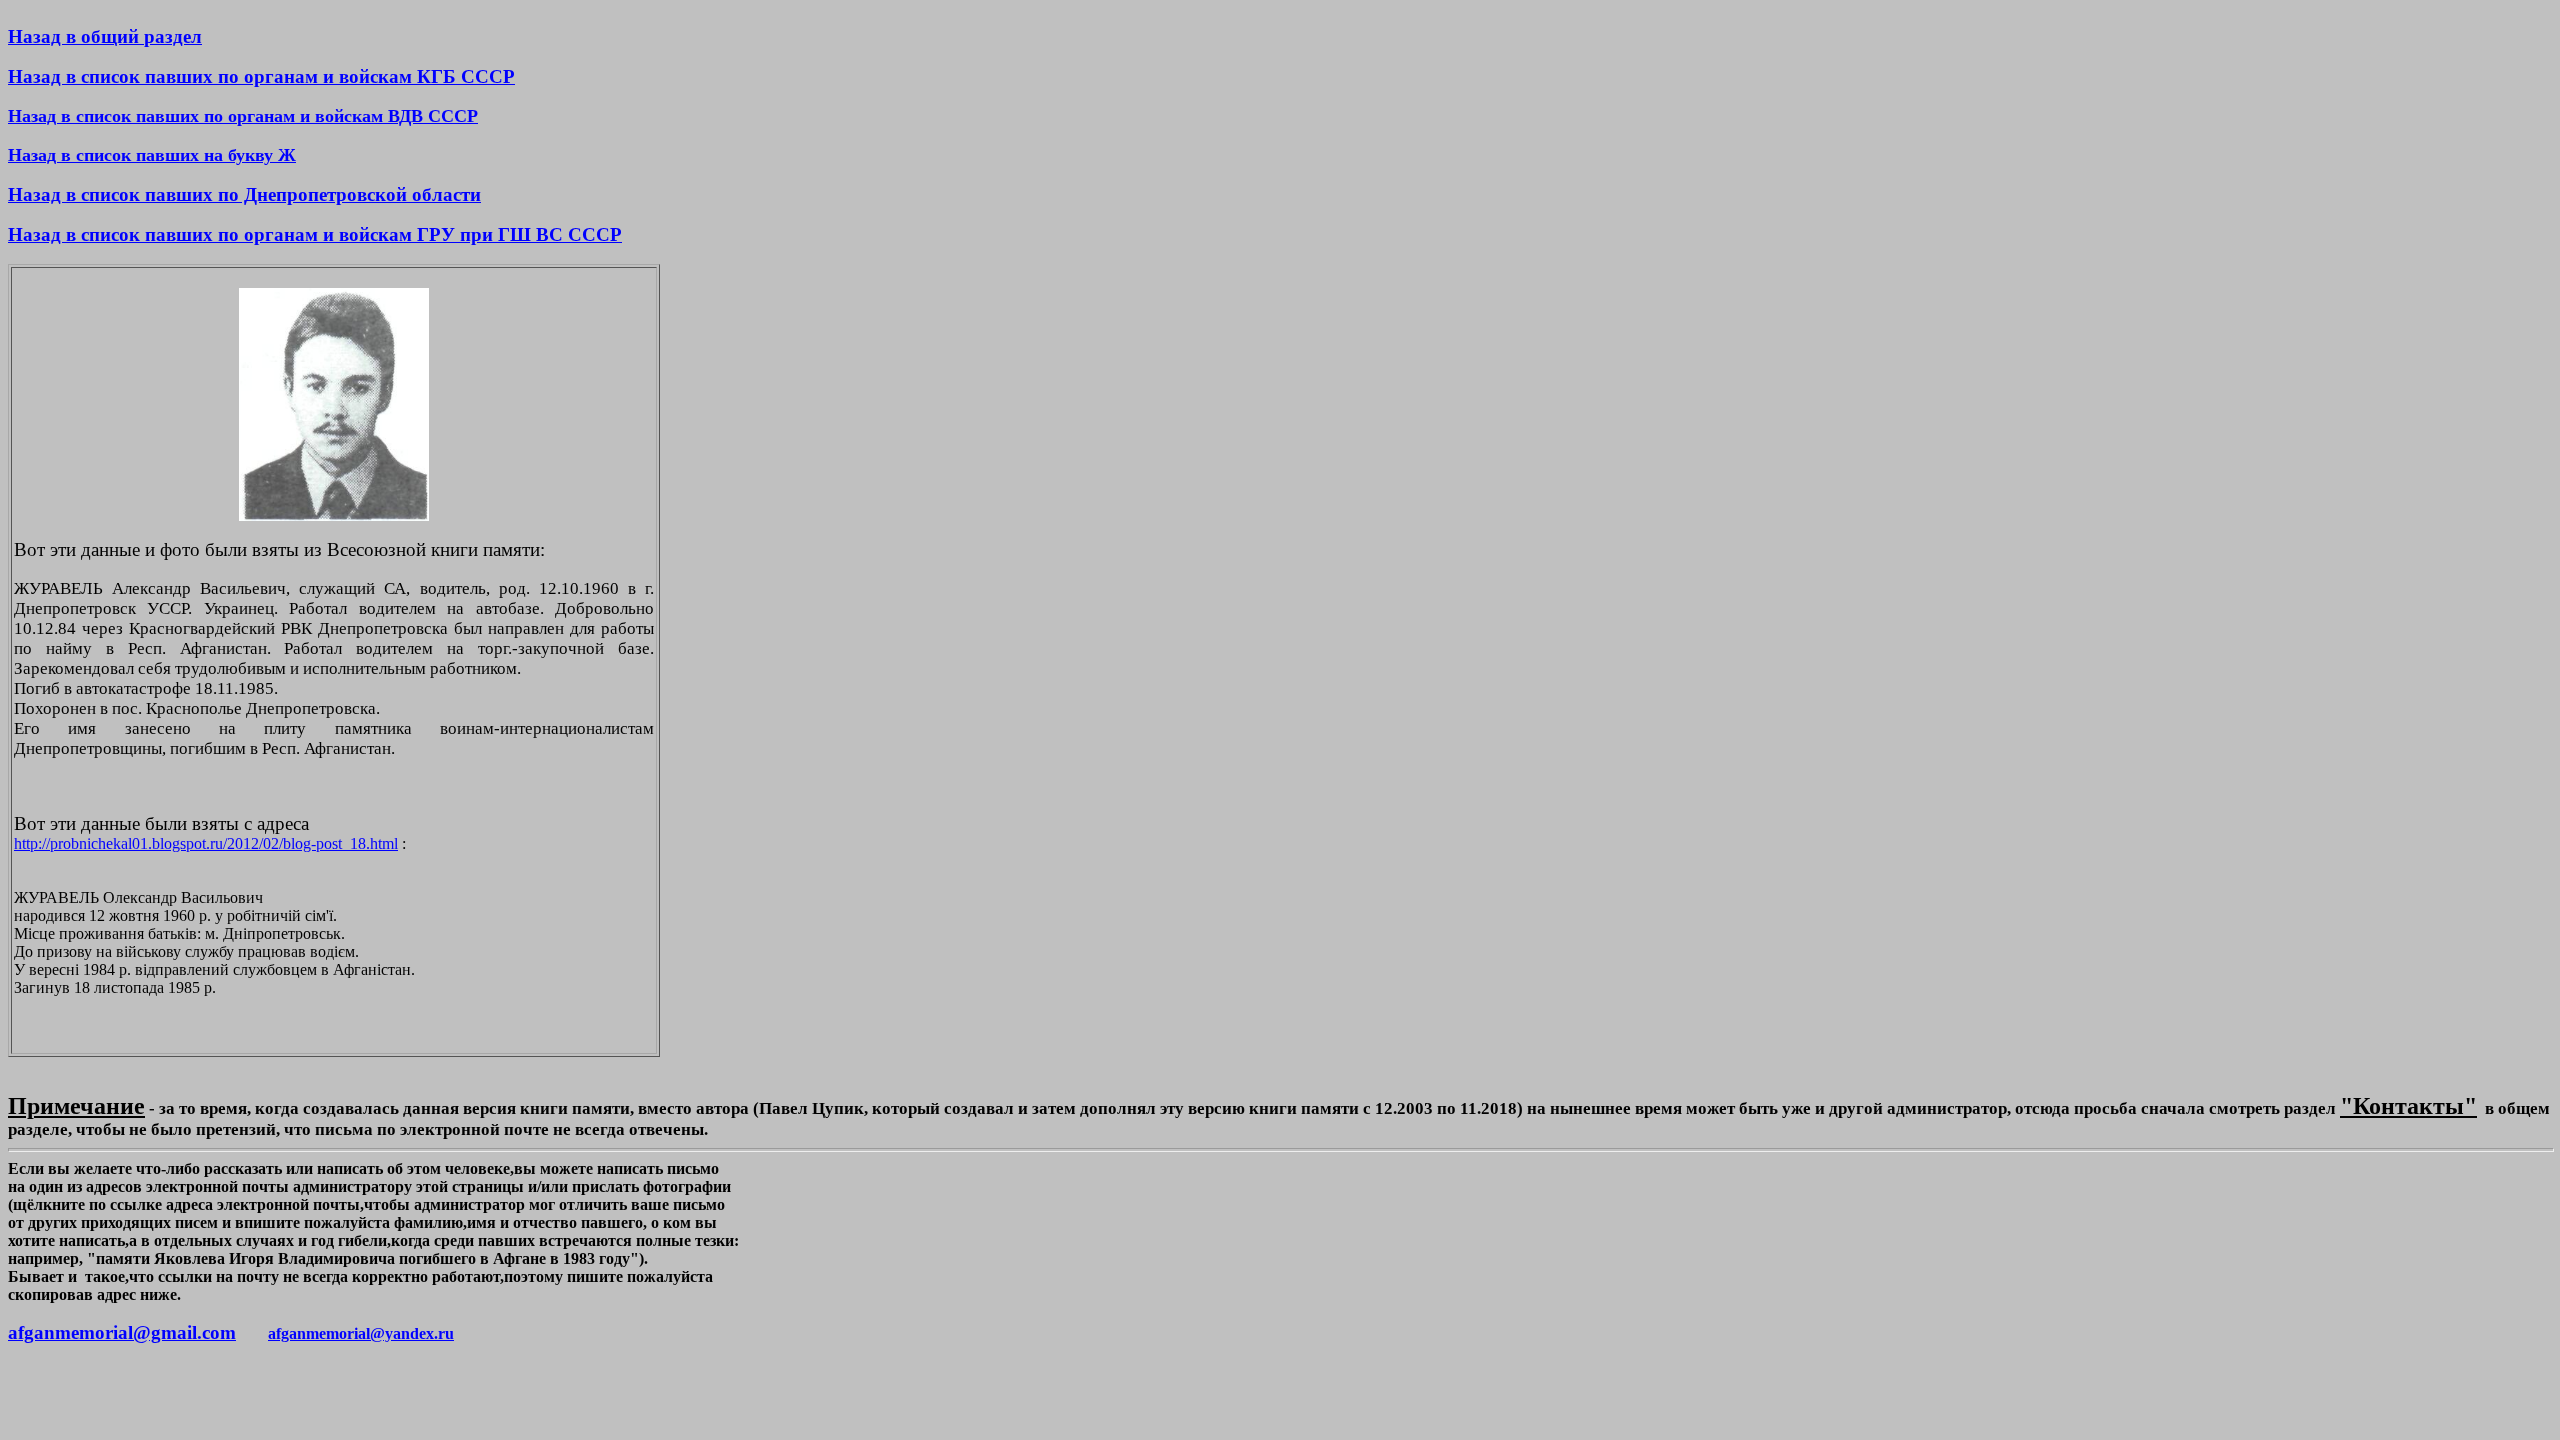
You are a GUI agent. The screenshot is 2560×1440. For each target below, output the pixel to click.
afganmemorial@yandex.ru (361, 1333)
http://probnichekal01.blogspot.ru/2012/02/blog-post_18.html (206, 843)
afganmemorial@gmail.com (122, 1332)
